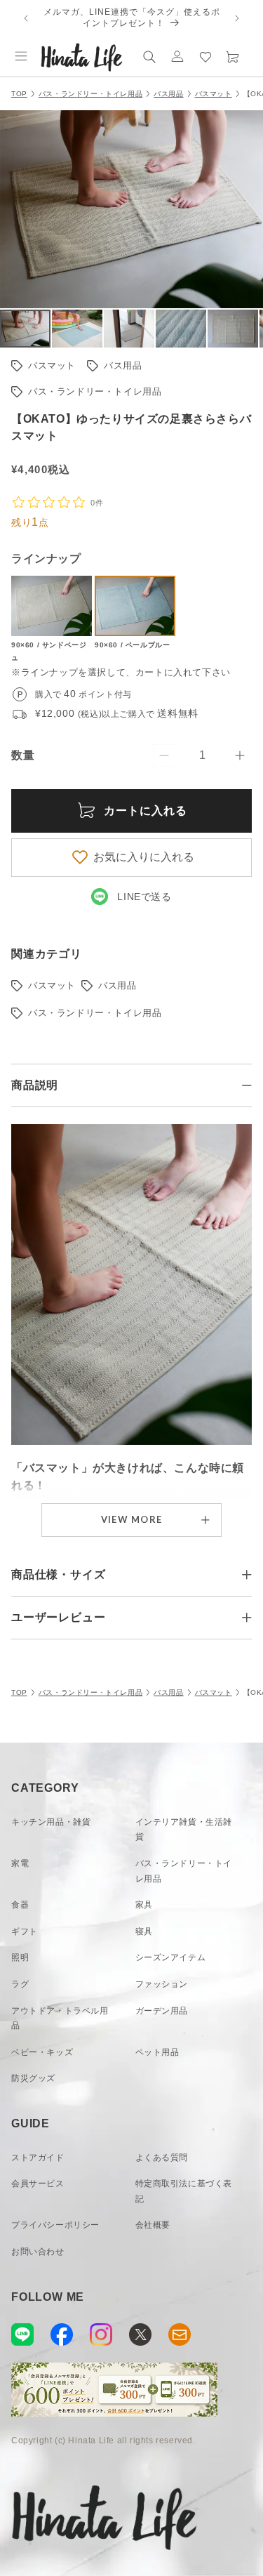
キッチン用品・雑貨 (51, 1822)
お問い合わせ (38, 2252)
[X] (140, 2334)
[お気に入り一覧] (205, 56)
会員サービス (38, 2184)
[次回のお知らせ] (237, 18)
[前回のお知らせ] (26, 18)
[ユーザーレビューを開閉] (247, 1618)
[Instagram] (101, 2334)
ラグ (20, 1984)
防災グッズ (33, 2078)
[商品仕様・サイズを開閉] (247, 1575)
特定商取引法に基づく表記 (184, 2191)
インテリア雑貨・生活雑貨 (184, 1830)
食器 (20, 1905)
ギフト (25, 1931)
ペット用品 (157, 2052)
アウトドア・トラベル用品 (60, 2019)
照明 (20, 1957)
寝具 (144, 1931)
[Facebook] (62, 2334)
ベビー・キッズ (42, 2052)
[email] (180, 2334)
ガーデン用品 (162, 2011)
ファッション (162, 1984)
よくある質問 (162, 2158)
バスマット (214, 94)
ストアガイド (38, 2158)
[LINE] (22, 2334)
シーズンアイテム (171, 1957)
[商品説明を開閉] (247, 1085)
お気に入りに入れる (144, 857)
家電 (20, 1863)
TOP (19, 94)
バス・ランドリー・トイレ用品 (90, 94)
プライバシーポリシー (55, 2225)
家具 (144, 1905)
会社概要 (153, 2225)
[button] (21, 56)
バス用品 (168, 94)
